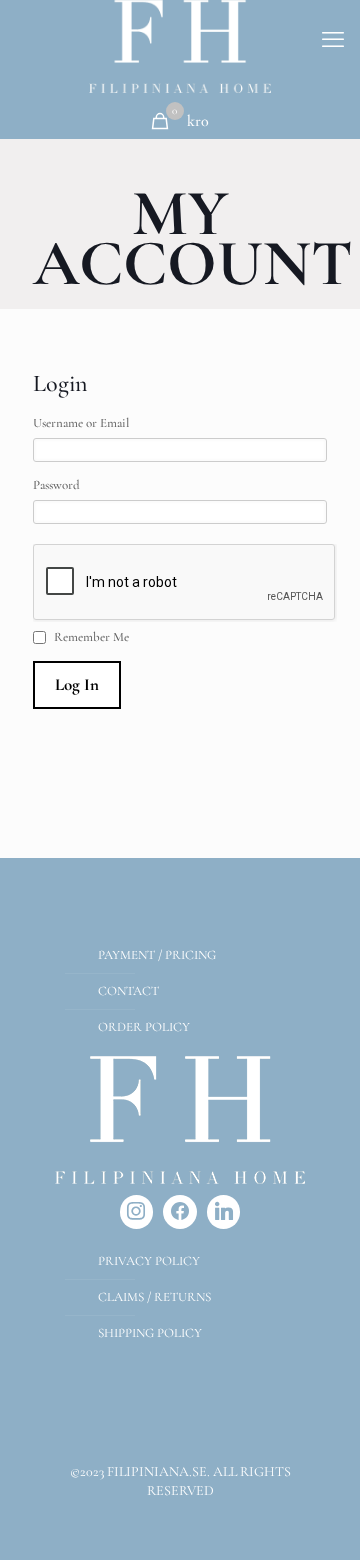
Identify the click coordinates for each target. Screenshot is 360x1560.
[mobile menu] (333, 40)
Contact (128, 991)
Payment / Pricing (157, 955)
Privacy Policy (149, 1261)
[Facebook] (180, 1212)
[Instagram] (137, 1212)
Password (56, 485)
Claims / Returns (154, 1297)
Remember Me (91, 637)
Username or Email (81, 423)
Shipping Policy (150, 1333)
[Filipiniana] (180, 46)
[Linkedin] (224, 1212)
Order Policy (144, 1027)
